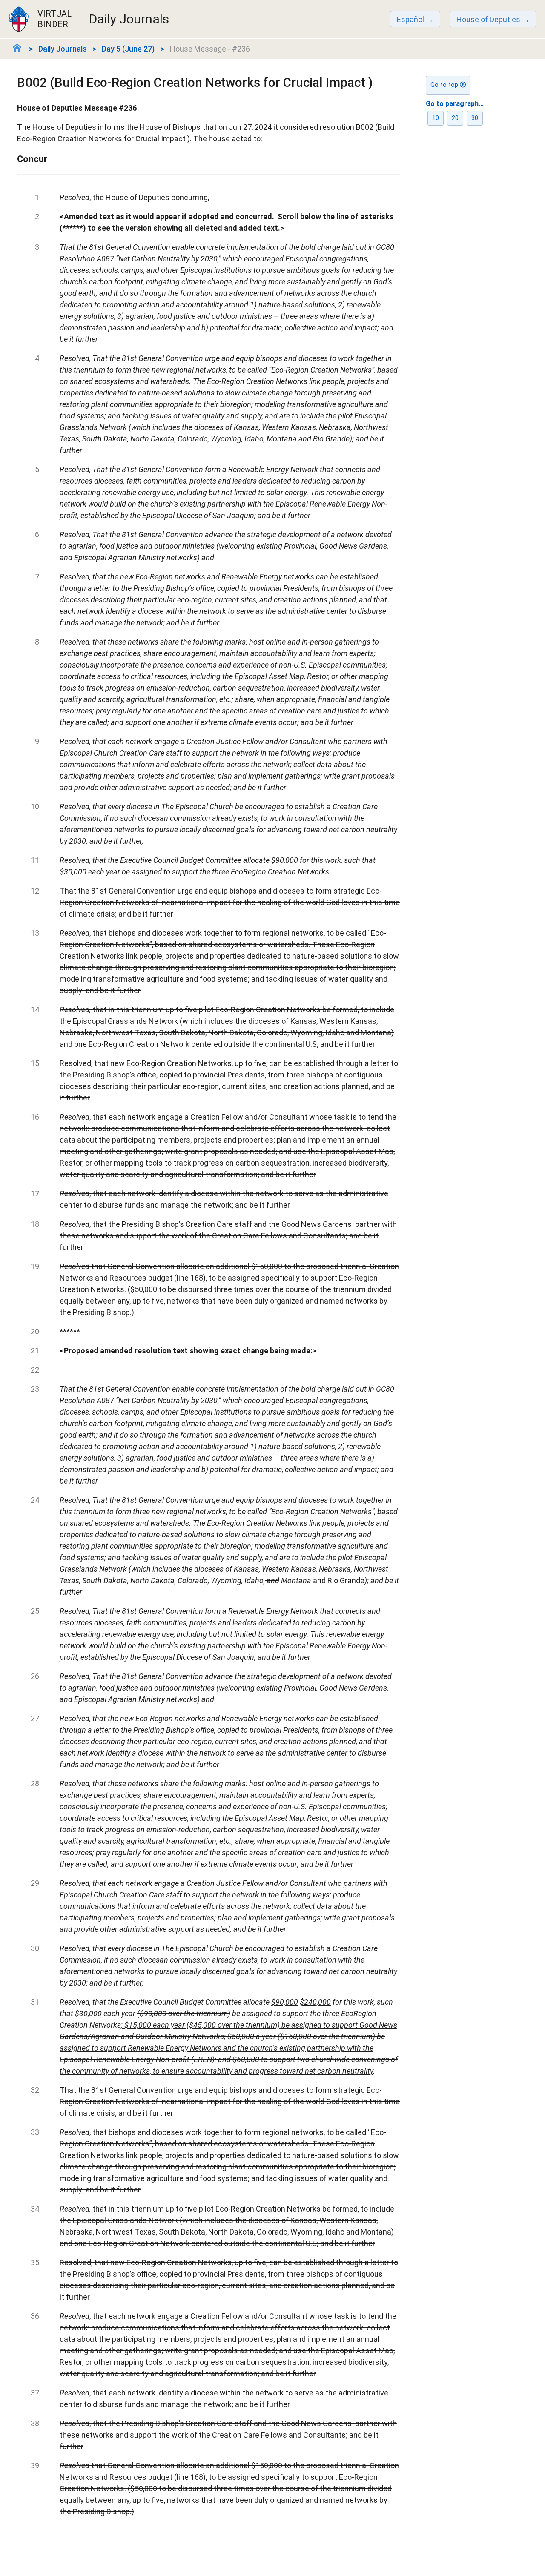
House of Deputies (488, 19)
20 (455, 118)
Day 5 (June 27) (128, 49)
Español (410, 19)
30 (475, 118)
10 (436, 118)
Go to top (445, 85)
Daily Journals (63, 49)
